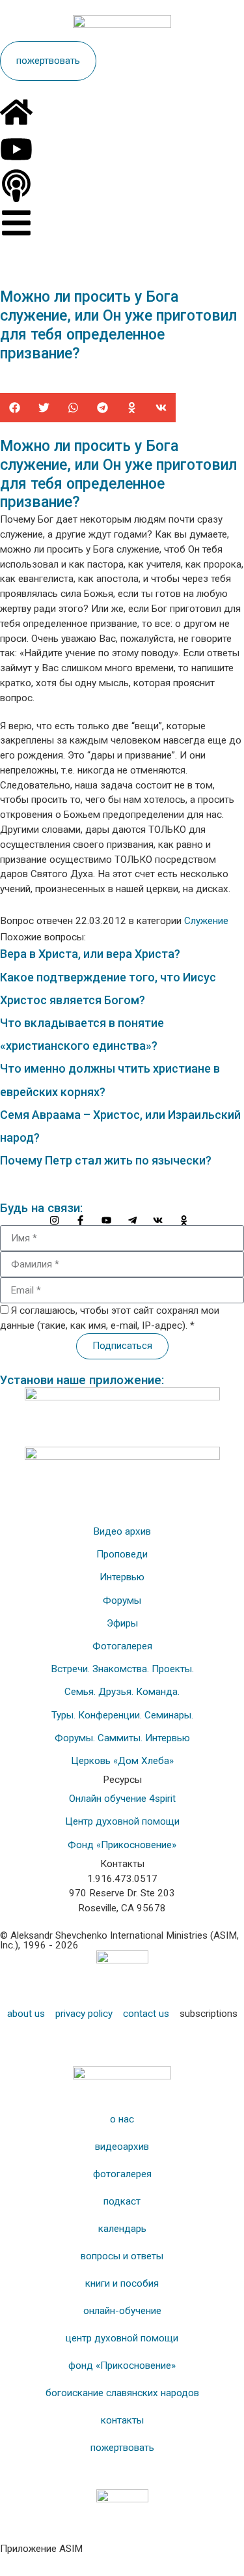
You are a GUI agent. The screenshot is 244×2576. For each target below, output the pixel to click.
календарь (122, 2229)
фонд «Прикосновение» (122, 2366)
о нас (122, 2119)
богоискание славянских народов (122, 2393)
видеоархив (122, 2147)
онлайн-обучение (122, 2311)
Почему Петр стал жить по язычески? (106, 1160)
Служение (206, 921)
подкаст (122, 2201)
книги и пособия (122, 2283)
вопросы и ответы (122, 2256)
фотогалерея (122, 2174)
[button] (15, 408)
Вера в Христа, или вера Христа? (90, 954)
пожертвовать (122, 2448)
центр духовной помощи (122, 2338)
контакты (122, 2420)
